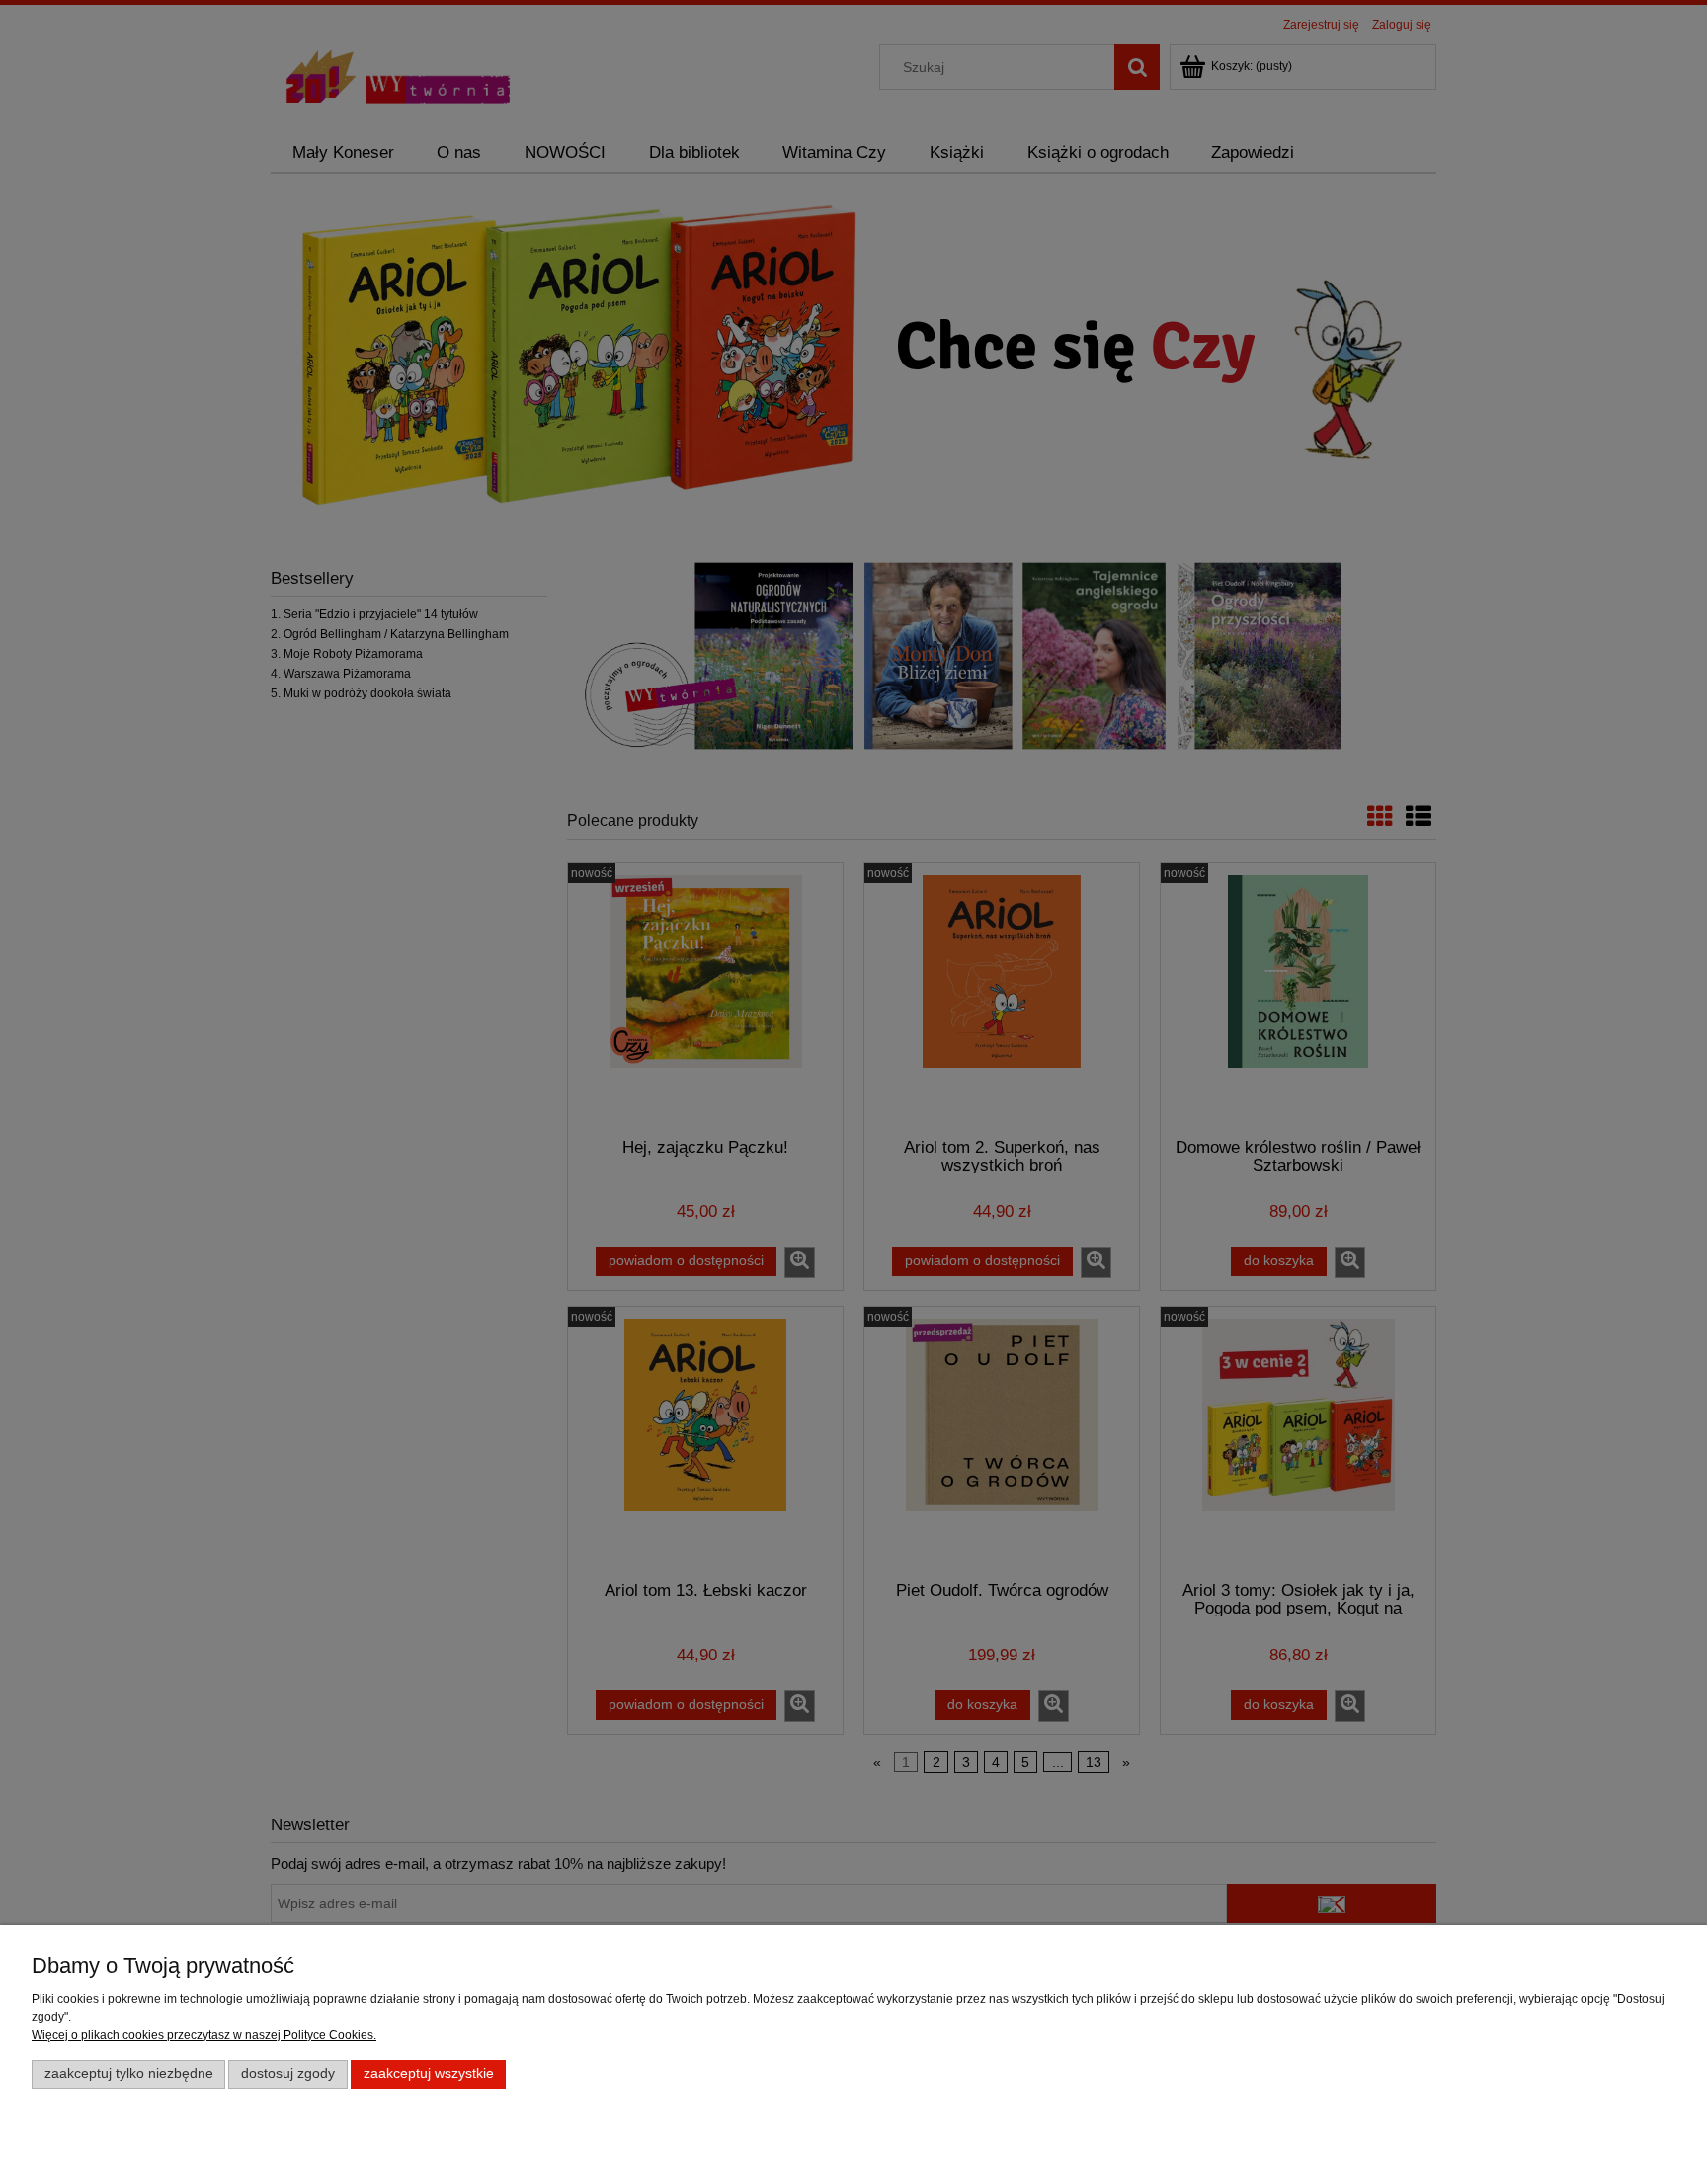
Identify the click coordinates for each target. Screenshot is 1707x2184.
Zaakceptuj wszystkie (429, 2074)
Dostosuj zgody (288, 2074)
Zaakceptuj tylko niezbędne (129, 2074)
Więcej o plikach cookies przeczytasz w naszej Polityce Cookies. (204, 2035)
